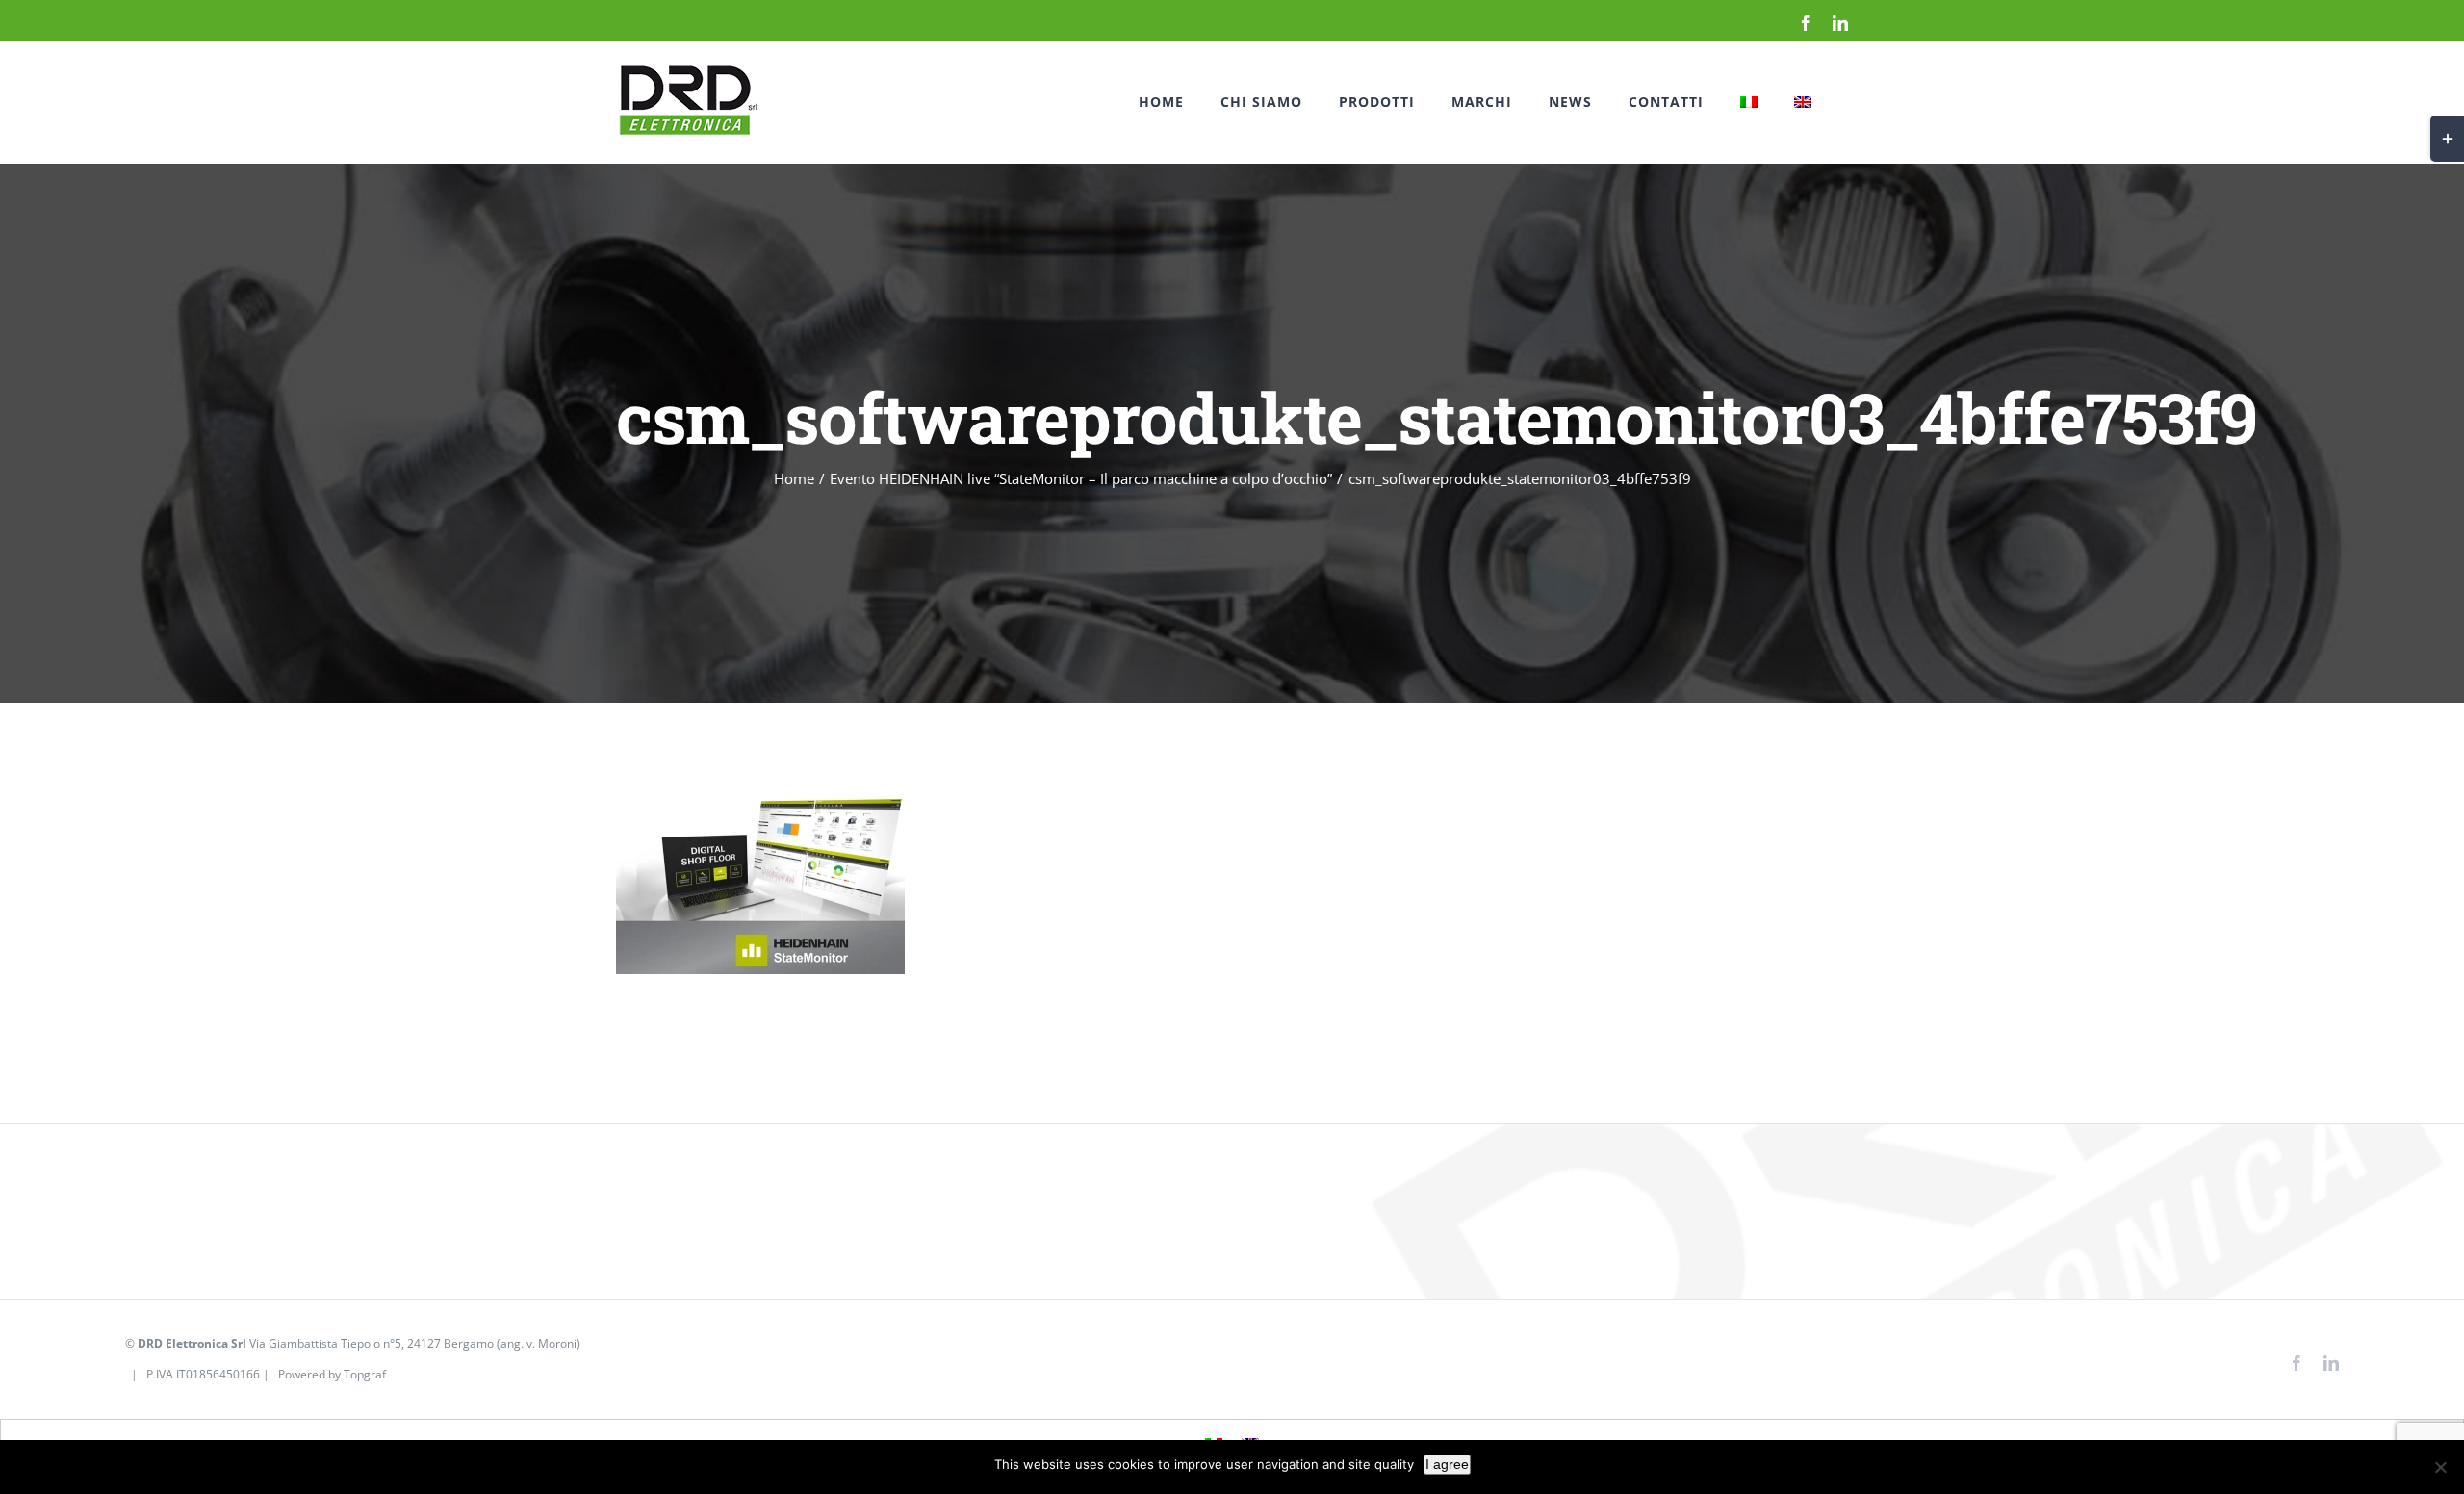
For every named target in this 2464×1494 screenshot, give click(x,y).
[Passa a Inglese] (1803, 102)
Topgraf (365, 1374)
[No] (2440, 1467)
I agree (1447, 1464)
